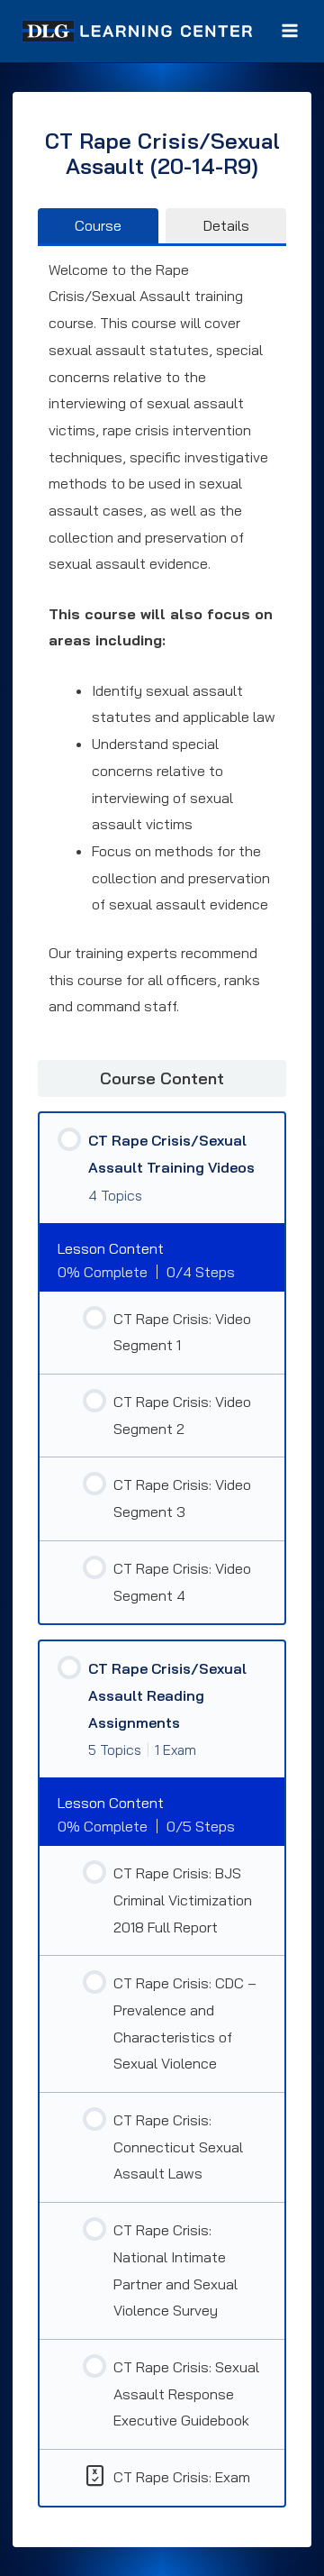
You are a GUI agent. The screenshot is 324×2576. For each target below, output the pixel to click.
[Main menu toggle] (290, 31)
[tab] (98, 225)
